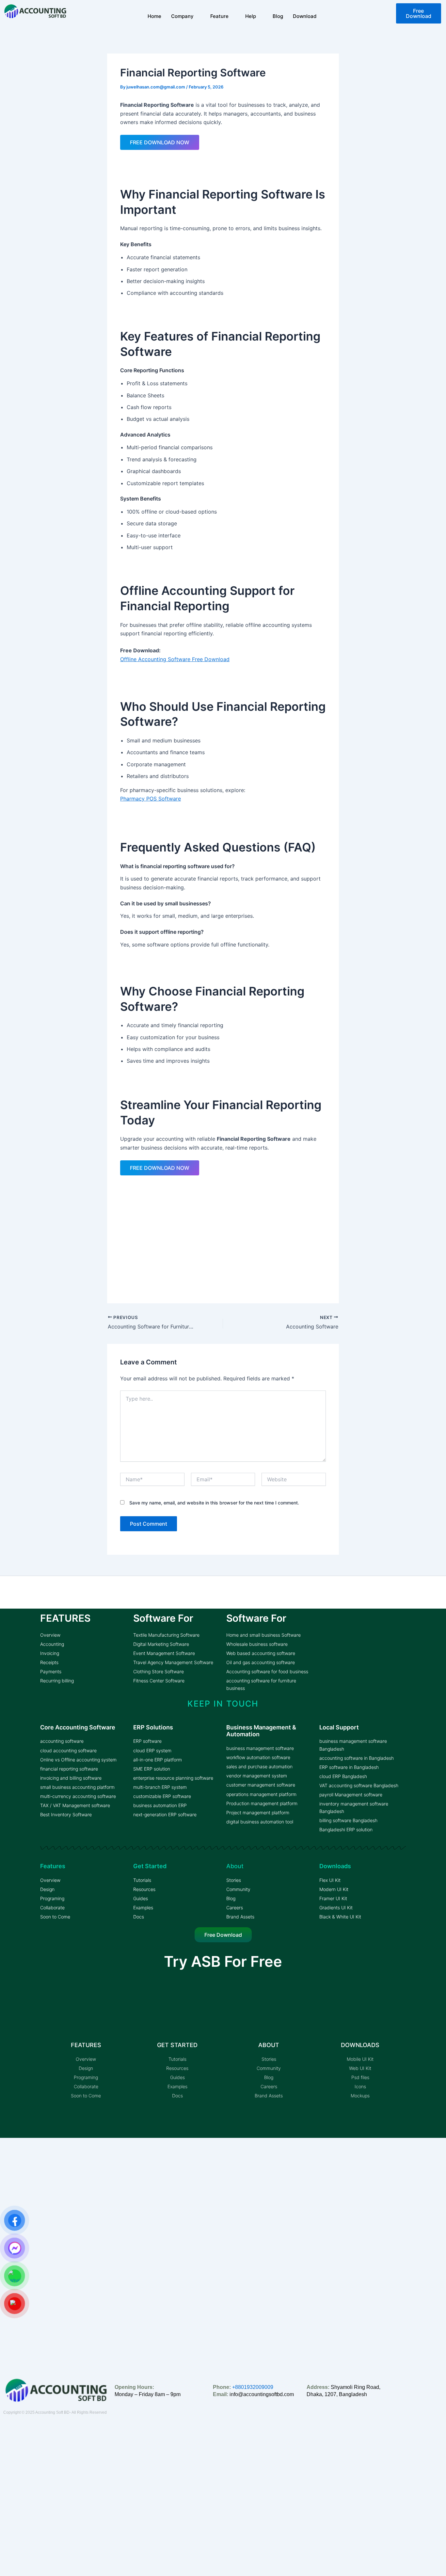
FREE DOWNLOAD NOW (160, 142)
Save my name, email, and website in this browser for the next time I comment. (214, 1503)
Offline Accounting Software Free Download (175, 659)
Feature (219, 16)
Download (305, 16)
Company (182, 16)
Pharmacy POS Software (151, 799)
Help (251, 16)
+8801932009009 (253, 2387)
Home (154, 16)
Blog (278, 16)
